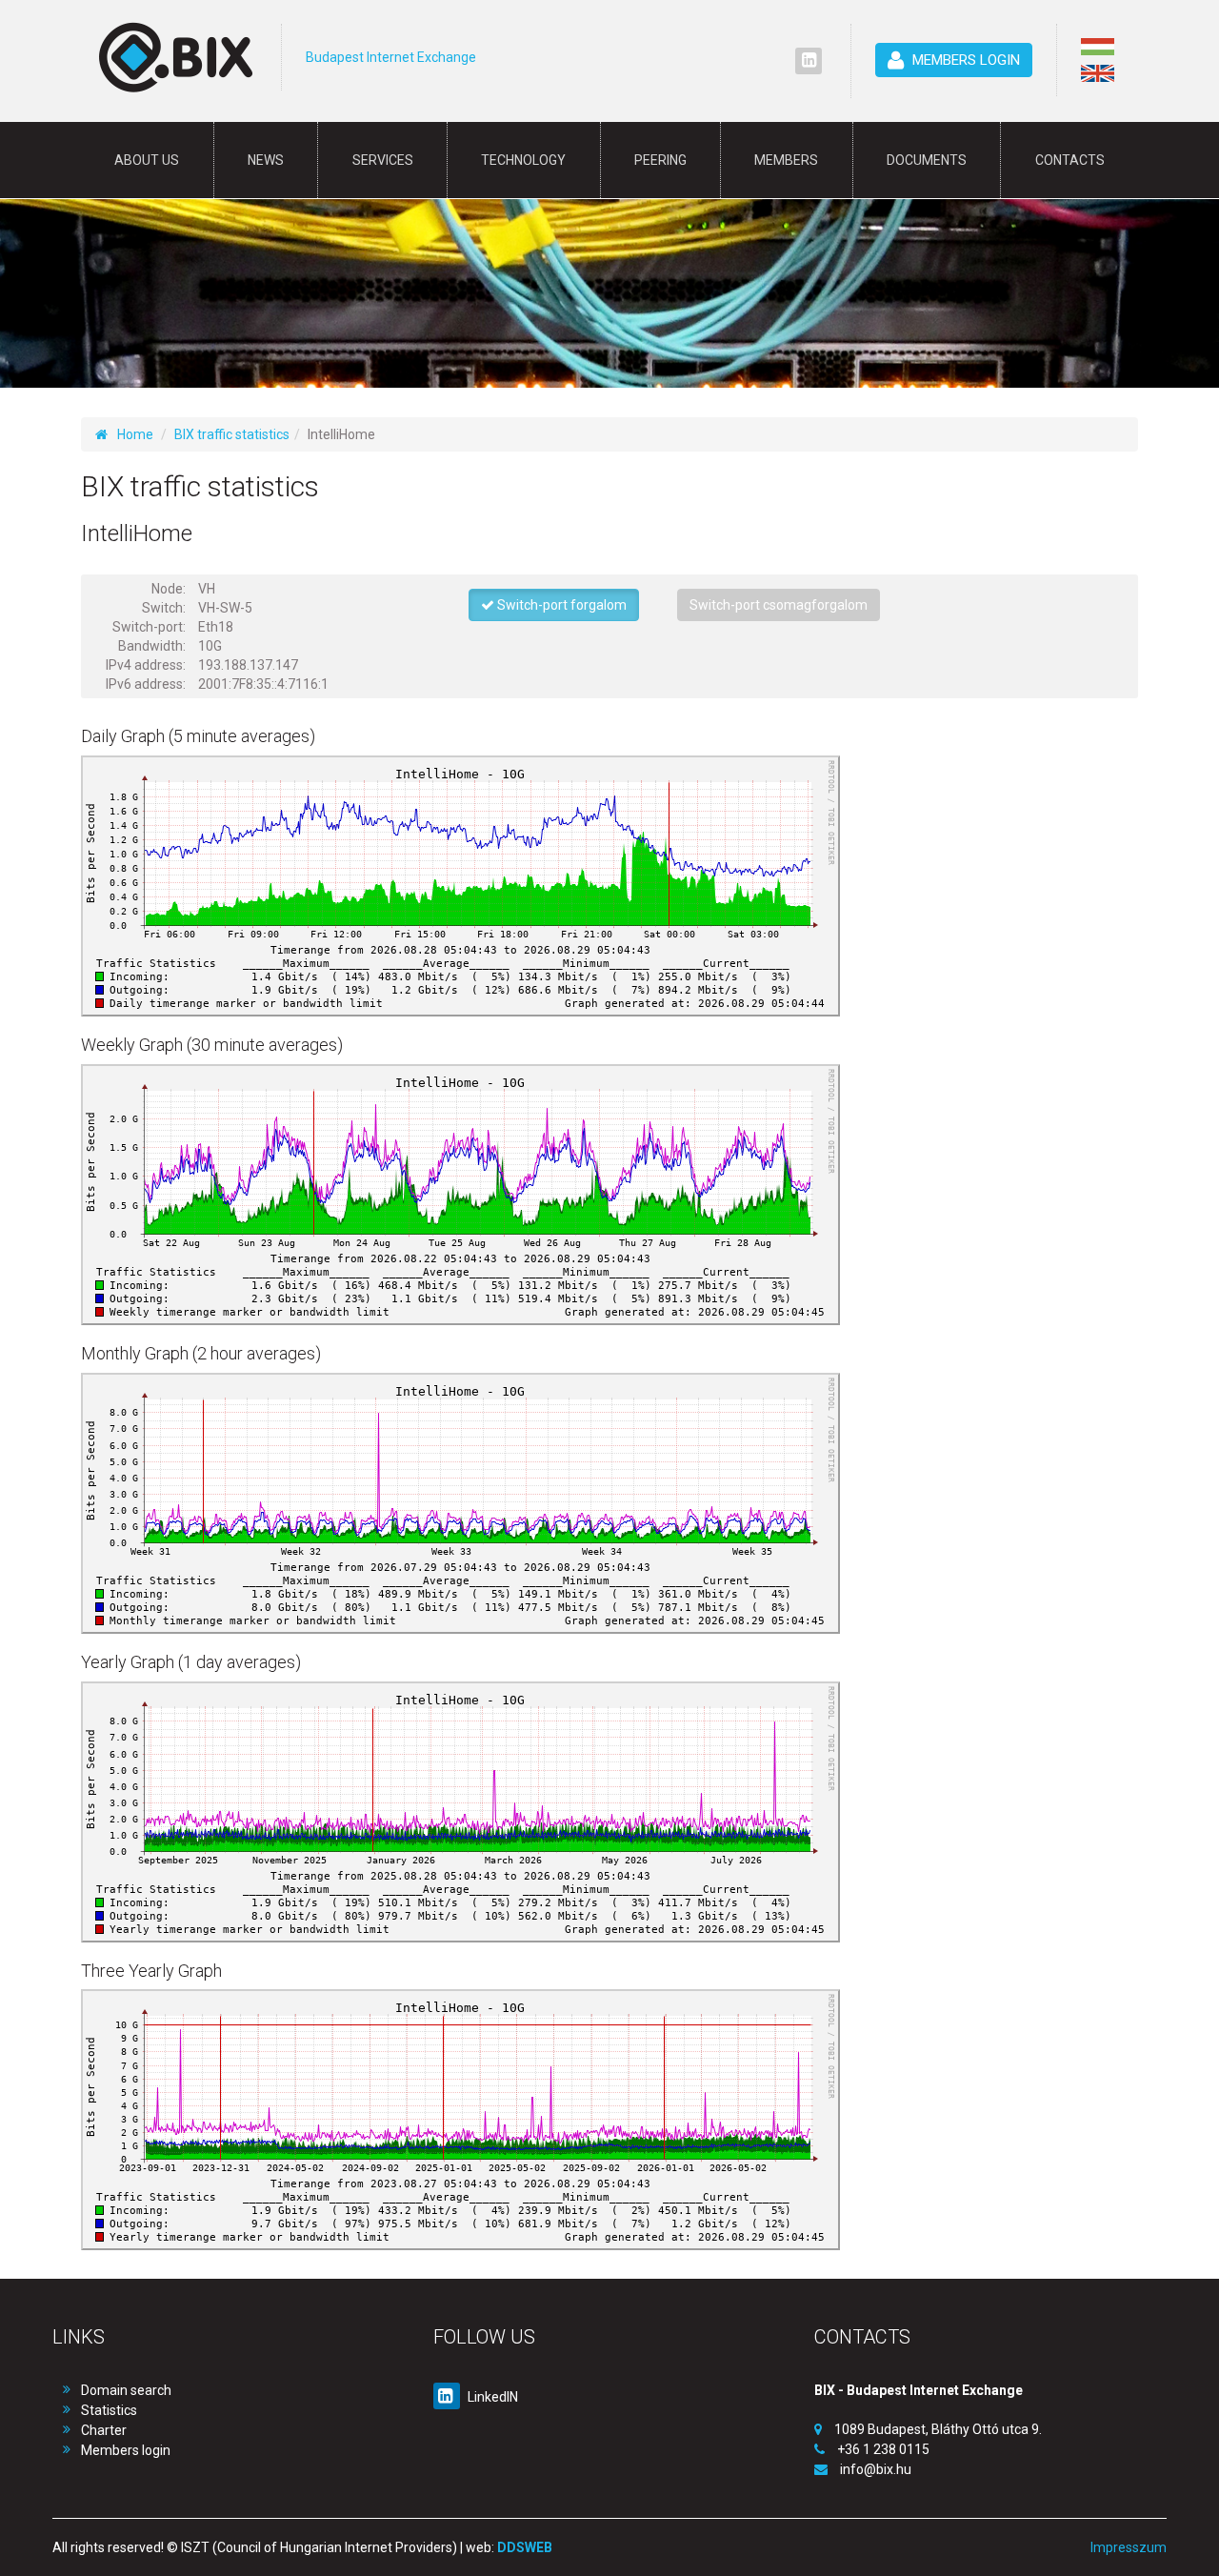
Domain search (126, 2390)
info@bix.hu (876, 2469)
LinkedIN (491, 2397)
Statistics (109, 2410)
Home (135, 434)
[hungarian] (1098, 47)
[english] (1098, 73)
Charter (104, 2430)
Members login (126, 2450)
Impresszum (1129, 2547)
